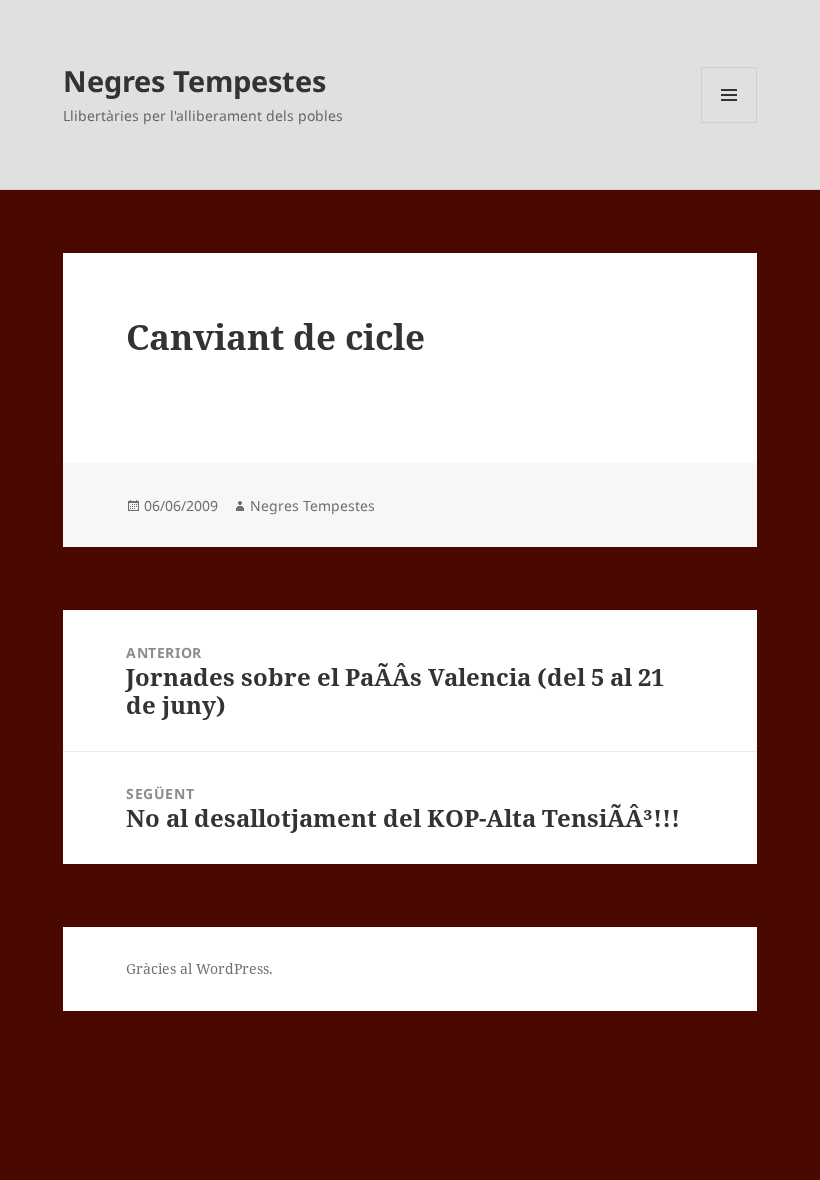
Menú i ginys (729, 122)
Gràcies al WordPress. (199, 968)
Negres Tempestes (194, 80)
